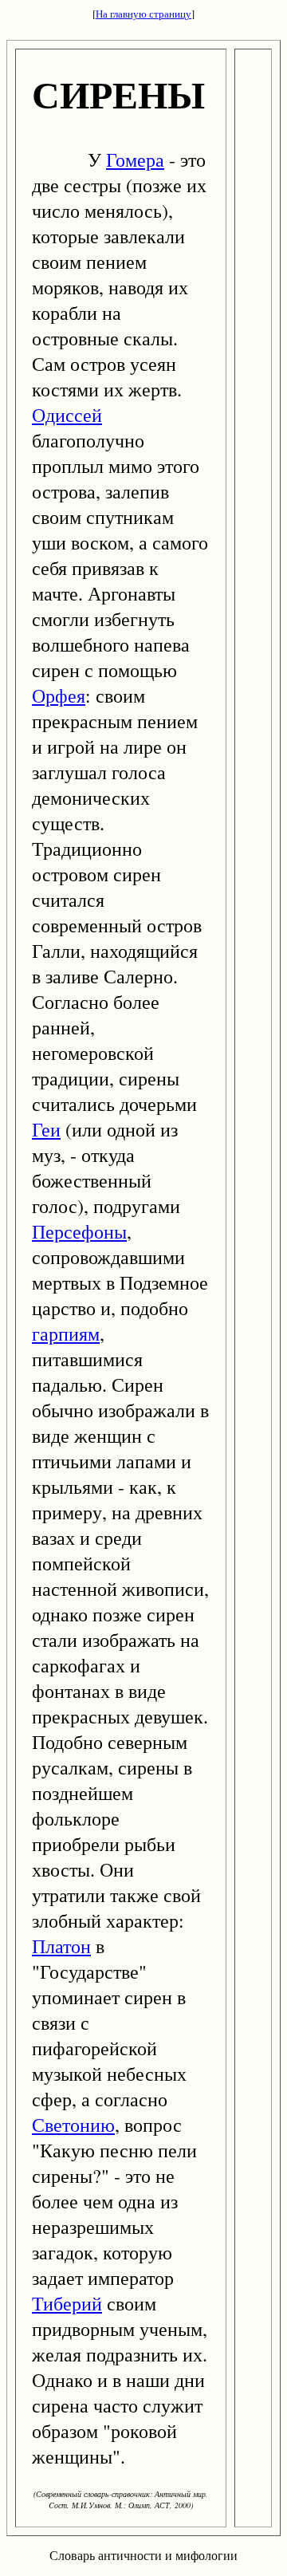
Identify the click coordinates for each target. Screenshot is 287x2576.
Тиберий (67, 2303)
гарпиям (66, 1333)
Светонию (73, 2125)
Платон (61, 1946)
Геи (46, 1129)
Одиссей (67, 415)
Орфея (59, 695)
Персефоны (79, 1231)
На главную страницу (143, 14)
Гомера (135, 160)
